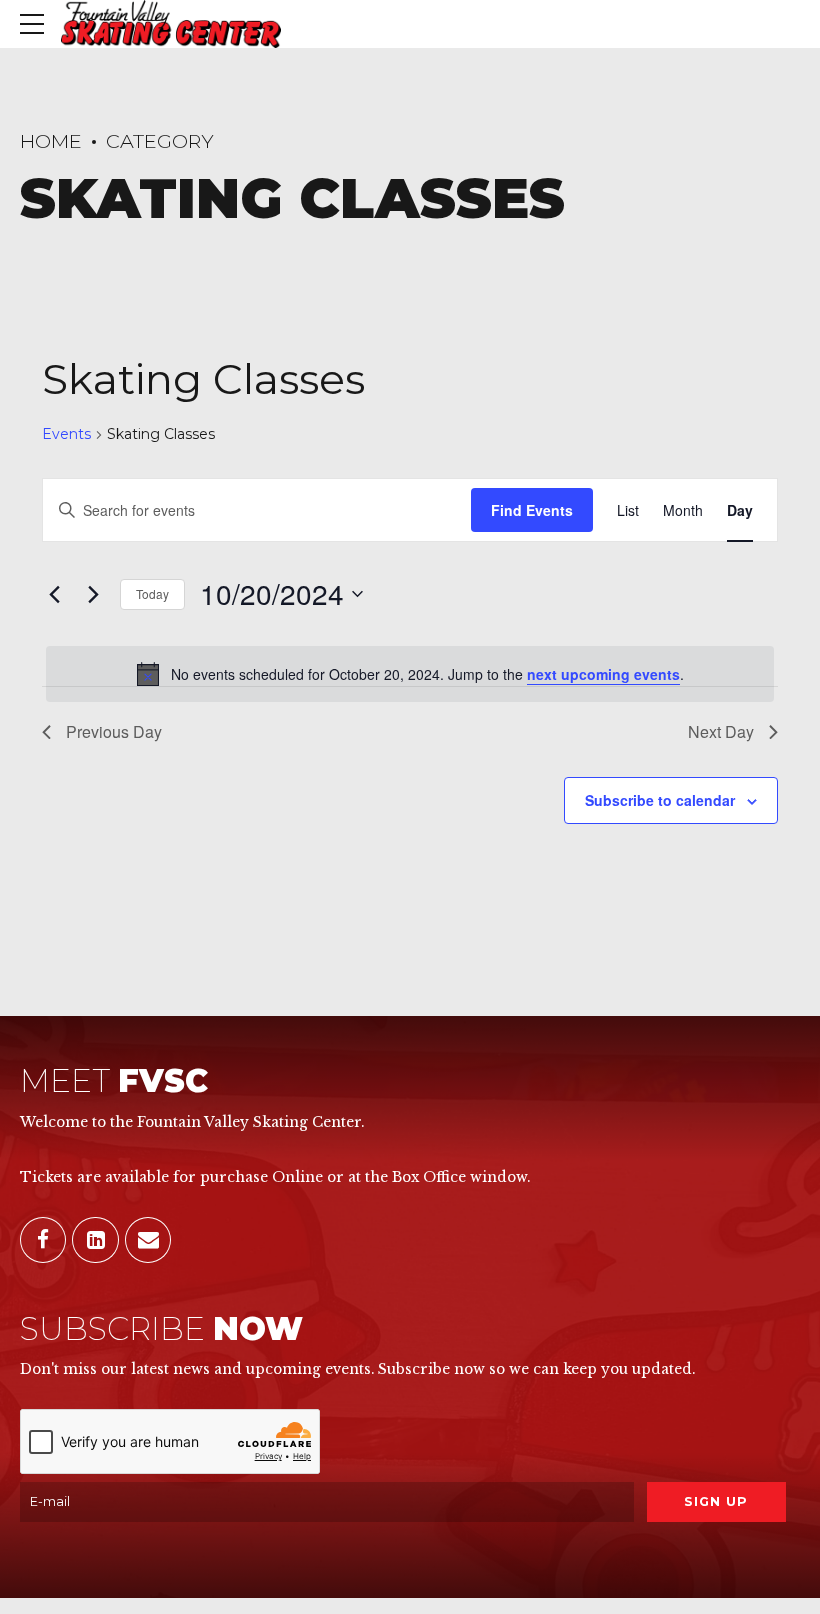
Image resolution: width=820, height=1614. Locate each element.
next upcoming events (603, 674)
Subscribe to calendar (660, 800)
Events (66, 434)
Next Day (721, 731)
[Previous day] (54, 594)
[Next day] (93, 594)
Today (152, 593)
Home (51, 141)
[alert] (410, 674)
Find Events (532, 510)
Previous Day (114, 731)
